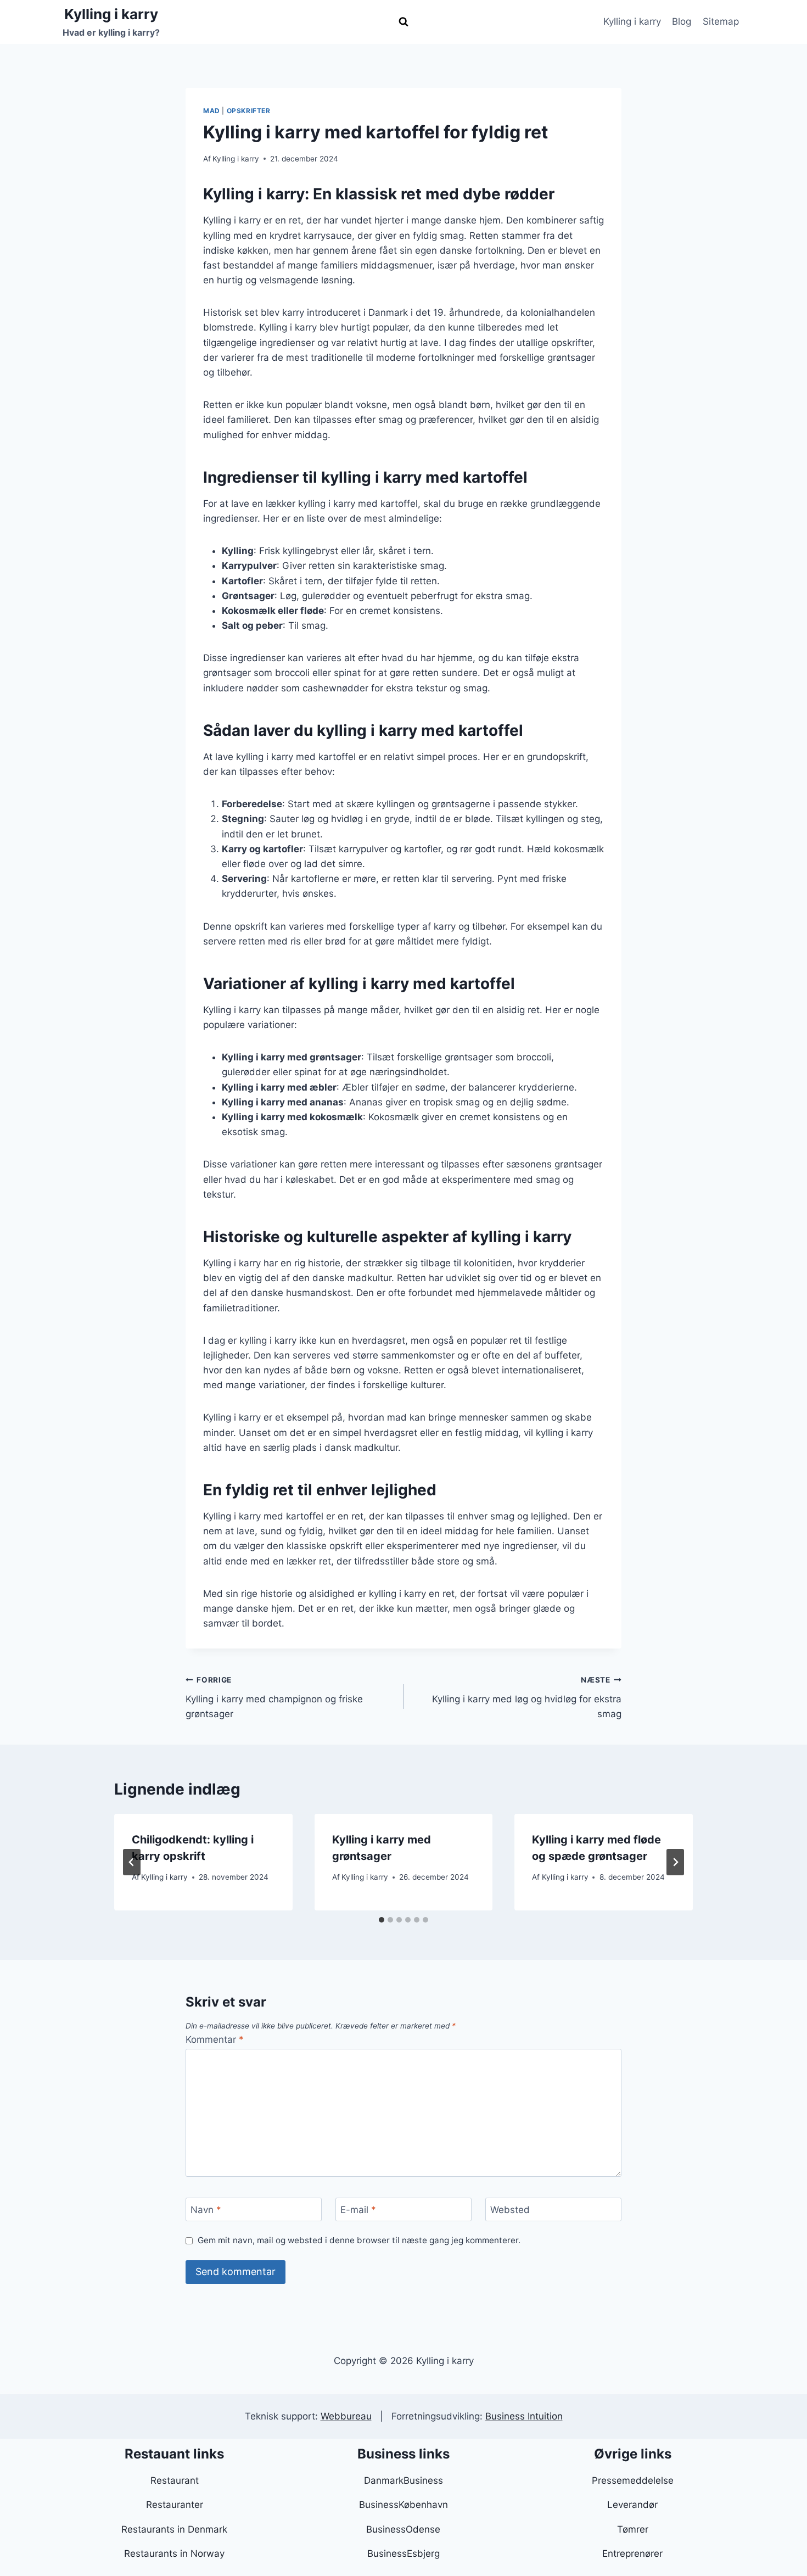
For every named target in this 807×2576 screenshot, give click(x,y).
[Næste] (675, 1862)
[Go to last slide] (132, 1862)
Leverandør (632, 2505)
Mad (212, 111)
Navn (206, 2210)
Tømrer (633, 2529)
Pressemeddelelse (633, 2480)
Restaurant (175, 2480)
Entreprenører (632, 2553)
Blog (682, 21)
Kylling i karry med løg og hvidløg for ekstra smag (527, 1697)
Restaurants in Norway (174, 2553)
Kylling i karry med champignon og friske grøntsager (274, 1697)
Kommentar (215, 2039)
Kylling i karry (632, 21)
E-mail (358, 2210)
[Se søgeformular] (403, 22)
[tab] (382, 1920)
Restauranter (175, 2505)
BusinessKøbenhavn (403, 2505)
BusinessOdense (403, 2529)
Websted (510, 2210)
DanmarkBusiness (403, 2480)
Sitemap (721, 21)
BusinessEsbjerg (403, 2553)
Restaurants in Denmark (174, 2529)
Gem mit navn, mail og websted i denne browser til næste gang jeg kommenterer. (359, 2240)
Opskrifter (249, 111)
